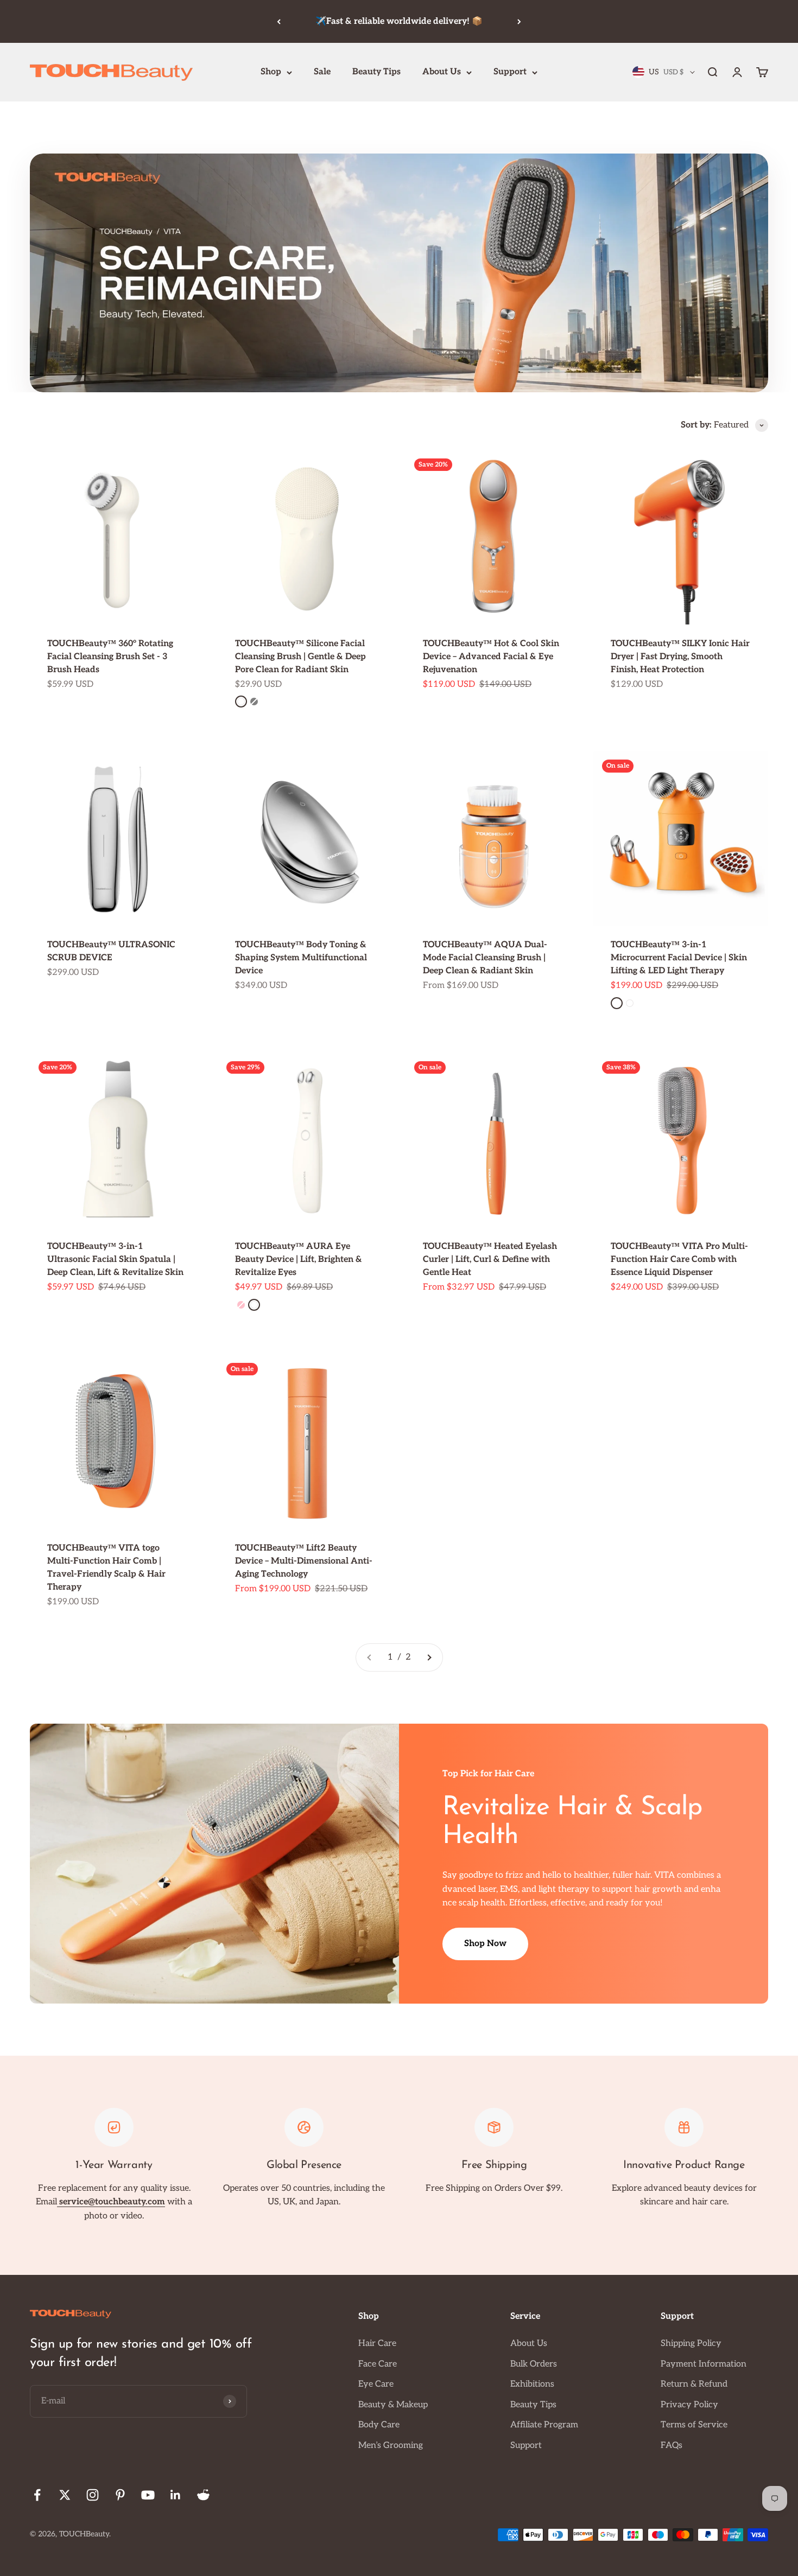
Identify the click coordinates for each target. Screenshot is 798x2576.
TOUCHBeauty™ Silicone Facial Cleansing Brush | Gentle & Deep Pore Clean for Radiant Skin (300, 657)
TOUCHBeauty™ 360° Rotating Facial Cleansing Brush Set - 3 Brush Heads (110, 657)
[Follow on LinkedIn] (176, 2495)
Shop (271, 72)
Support (510, 72)
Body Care (379, 2425)
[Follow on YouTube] (148, 2495)
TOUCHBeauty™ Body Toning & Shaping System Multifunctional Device (301, 958)
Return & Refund (694, 2384)
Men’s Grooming (391, 2446)
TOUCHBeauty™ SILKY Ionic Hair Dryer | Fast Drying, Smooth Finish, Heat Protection (680, 657)
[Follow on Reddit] (203, 2495)
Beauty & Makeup (393, 2405)
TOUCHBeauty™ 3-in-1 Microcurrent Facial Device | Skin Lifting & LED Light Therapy (679, 958)
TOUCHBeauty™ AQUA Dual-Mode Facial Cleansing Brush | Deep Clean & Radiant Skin (485, 958)
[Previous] (279, 21)
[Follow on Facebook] (37, 2495)
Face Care (378, 2364)
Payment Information (704, 2364)
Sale (322, 72)
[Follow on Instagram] (93, 2495)
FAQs (672, 2446)
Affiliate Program (544, 2425)
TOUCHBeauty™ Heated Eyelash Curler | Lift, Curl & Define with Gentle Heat (490, 1260)
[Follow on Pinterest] (120, 2495)
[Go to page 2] (429, 1657)
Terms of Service (694, 2425)
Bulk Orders (534, 2364)
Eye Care (376, 2384)
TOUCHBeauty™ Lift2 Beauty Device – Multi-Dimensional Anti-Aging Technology (304, 1561)
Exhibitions (532, 2384)
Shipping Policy (691, 2344)
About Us (442, 72)
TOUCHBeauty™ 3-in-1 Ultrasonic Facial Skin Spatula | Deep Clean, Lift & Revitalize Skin (115, 1260)
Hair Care (377, 2344)
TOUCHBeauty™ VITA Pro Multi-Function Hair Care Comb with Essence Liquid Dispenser (679, 1260)
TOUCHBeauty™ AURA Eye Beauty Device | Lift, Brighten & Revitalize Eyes (299, 1260)
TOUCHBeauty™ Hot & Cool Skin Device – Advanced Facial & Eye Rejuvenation (491, 657)
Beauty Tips (376, 72)
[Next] (519, 21)
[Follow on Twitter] (65, 2495)
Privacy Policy (689, 2405)
